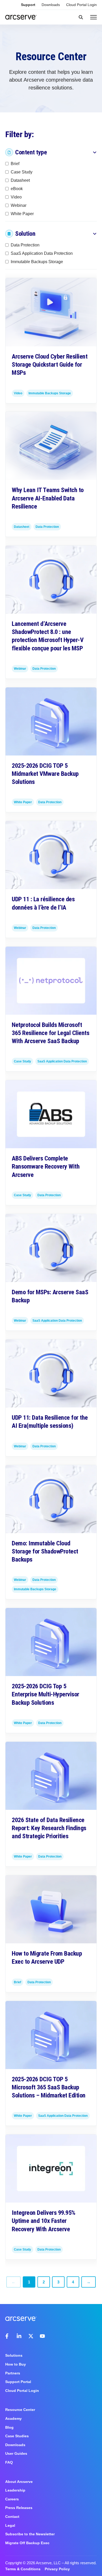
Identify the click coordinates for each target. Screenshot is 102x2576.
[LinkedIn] (19, 2336)
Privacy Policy (57, 2569)
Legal (10, 2525)
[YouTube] (42, 2336)
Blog (9, 2427)
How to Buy (16, 2364)
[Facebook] (8, 2336)
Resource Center (20, 2410)
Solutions (14, 2355)
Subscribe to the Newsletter (30, 2534)
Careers (12, 2499)
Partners (13, 2373)
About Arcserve (19, 2482)
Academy (13, 2418)
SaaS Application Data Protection (42, 253)
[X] (31, 2336)
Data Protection (25, 245)
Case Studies (17, 2436)
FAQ (9, 2462)
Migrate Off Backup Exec (27, 2543)
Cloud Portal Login (81, 5)
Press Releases (19, 2508)
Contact (12, 2517)
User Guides (16, 2453)
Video (16, 197)
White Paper (22, 213)
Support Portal (18, 2382)
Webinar (19, 205)
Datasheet (20, 180)
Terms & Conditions (23, 2569)
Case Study (22, 172)
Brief (15, 163)
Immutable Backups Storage (37, 262)
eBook (17, 188)
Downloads (51, 5)
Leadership (15, 2490)
